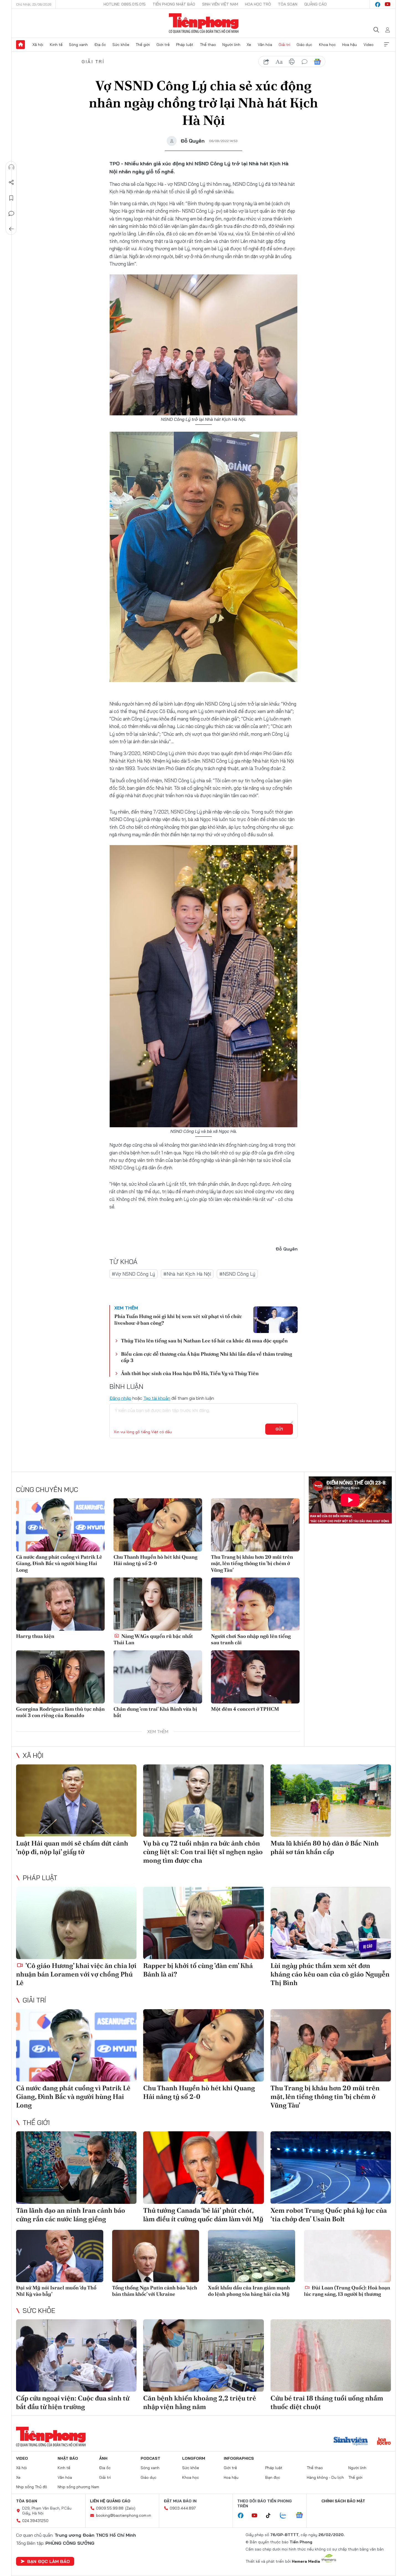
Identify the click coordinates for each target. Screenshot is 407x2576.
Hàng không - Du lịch (325, 2477)
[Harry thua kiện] (60, 1604)
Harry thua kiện (35, 1636)
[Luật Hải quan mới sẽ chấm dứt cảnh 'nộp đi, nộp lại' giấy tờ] (76, 1801)
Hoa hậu (350, 45)
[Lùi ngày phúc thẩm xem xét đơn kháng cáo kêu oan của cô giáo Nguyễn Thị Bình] (331, 1923)
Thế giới (143, 45)
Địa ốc (100, 45)
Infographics (239, 2458)
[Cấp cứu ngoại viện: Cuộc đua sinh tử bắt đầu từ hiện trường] (76, 2355)
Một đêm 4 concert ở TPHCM (245, 1709)
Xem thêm (387, 45)
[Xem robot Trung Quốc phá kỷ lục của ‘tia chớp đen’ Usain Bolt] (331, 2167)
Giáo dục (304, 45)
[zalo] (286, 2516)
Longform (194, 2458)
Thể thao (208, 45)
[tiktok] (271, 2516)
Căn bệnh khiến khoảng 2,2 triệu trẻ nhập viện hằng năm (200, 2402)
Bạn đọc (273, 2477)
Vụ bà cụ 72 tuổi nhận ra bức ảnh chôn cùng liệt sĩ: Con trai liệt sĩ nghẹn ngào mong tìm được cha (203, 1852)
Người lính (231, 45)
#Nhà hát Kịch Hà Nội (187, 1274)
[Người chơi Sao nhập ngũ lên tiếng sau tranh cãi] (255, 1604)
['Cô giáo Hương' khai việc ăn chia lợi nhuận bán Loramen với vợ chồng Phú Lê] (76, 1923)
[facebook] (378, 4)
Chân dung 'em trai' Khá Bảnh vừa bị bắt (155, 1712)
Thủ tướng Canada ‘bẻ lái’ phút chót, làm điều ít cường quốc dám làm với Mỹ (203, 2215)
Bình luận (11, 213)
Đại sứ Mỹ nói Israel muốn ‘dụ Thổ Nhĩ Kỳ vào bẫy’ (56, 2291)
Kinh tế (56, 45)
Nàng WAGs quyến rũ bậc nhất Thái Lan (153, 1639)
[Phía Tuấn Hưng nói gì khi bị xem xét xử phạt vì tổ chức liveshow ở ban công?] (275, 1320)
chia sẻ (266, 62)
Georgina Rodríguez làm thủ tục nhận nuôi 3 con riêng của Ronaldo (60, 1712)
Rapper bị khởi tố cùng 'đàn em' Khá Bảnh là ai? (198, 1970)
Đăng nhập (120, 1398)
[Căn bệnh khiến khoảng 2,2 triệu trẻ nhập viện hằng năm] (203, 2355)
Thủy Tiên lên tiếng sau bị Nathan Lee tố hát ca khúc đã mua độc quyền (204, 1341)
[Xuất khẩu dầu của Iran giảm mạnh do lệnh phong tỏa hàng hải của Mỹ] (252, 2256)
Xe (249, 45)
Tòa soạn (288, 4)
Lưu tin (11, 198)
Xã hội (38, 45)
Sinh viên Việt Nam (220, 4)
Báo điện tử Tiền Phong (204, 23)
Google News (317, 62)
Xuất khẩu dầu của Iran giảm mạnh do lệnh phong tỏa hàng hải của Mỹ (249, 2291)
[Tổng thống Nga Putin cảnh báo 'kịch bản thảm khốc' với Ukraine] (156, 2256)
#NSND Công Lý (237, 1274)
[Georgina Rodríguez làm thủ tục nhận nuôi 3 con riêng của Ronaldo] (60, 1677)
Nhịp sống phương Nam (78, 2487)
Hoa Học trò (258, 4)
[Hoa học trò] (384, 2442)
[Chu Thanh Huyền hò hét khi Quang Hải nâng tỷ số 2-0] (158, 1525)
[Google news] (302, 2516)
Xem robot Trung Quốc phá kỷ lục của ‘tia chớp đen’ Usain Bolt (329, 2215)
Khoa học (327, 45)
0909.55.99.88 (110, 2508)
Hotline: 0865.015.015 (125, 4)
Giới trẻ (163, 45)
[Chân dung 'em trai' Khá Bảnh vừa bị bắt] (158, 1677)
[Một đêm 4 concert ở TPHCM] (255, 1677)
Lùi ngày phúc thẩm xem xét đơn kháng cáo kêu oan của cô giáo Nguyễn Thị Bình (330, 1974)
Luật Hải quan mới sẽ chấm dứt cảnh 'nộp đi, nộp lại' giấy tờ (72, 1847)
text (279, 62)
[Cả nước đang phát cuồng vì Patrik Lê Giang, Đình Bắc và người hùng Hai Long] (60, 1525)
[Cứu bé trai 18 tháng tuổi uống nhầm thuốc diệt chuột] (331, 2355)
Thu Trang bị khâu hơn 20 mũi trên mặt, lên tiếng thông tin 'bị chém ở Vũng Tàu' (252, 1563)
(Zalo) (130, 2508)
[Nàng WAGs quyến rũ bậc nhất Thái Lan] (158, 1604)
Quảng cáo (315, 4)
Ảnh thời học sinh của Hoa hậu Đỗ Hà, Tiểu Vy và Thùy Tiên (190, 1373)
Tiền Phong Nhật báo (174, 4)
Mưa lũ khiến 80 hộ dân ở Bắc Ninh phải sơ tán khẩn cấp (325, 1847)
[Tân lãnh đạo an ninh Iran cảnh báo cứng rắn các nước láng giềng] (76, 2167)
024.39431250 (35, 2521)
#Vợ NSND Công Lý (133, 1274)
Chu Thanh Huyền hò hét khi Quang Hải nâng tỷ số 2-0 (155, 1560)
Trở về (11, 229)
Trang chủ (20, 45)
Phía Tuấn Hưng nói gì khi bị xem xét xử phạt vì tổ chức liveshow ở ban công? (178, 1319)
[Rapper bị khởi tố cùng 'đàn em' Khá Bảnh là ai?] (203, 1923)
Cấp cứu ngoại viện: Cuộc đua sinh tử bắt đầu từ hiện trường (73, 2402)
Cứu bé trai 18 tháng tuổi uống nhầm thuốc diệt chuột (327, 2402)
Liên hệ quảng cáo (110, 2501)
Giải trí (284, 45)
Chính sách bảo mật (343, 2501)
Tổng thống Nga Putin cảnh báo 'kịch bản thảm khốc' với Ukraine (155, 2291)
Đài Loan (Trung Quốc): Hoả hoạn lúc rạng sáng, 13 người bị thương (347, 2291)
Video (369, 45)
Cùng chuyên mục (47, 1489)
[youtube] (388, 4)
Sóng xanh (78, 45)
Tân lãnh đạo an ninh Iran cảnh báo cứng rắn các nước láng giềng (71, 2215)
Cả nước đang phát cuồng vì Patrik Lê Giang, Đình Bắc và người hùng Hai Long (59, 1563)
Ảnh (103, 2458)
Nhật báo (68, 2458)
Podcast (150, 2458)
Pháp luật (185, 45)
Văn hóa (265, 45)
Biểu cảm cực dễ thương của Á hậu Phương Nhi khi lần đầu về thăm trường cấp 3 (207, 1357)
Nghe (11, 167)
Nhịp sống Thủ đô (32, 2487)
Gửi (279, 1429)
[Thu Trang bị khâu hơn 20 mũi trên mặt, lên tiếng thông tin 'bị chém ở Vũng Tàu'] (255, 1525)
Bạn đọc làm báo (48, 2561)
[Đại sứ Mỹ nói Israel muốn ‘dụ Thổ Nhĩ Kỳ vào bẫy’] (60, 2256)
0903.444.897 (183, 2508)
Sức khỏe (121, 45)
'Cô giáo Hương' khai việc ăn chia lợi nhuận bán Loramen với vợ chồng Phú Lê (76, 1974)
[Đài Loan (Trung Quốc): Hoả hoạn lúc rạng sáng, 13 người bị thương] (348, 2256)
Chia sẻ (11, 182)
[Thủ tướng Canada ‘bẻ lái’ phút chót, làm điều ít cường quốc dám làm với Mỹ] (203, 2167)
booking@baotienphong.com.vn (124, 2515)
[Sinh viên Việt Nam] (351, 2442)
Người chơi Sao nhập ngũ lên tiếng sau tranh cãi (251, 1639)
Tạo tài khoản (157, 1398)
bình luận (305, 62)
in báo (292, 62)
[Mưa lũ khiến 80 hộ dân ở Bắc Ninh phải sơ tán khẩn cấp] (331, 1801)
